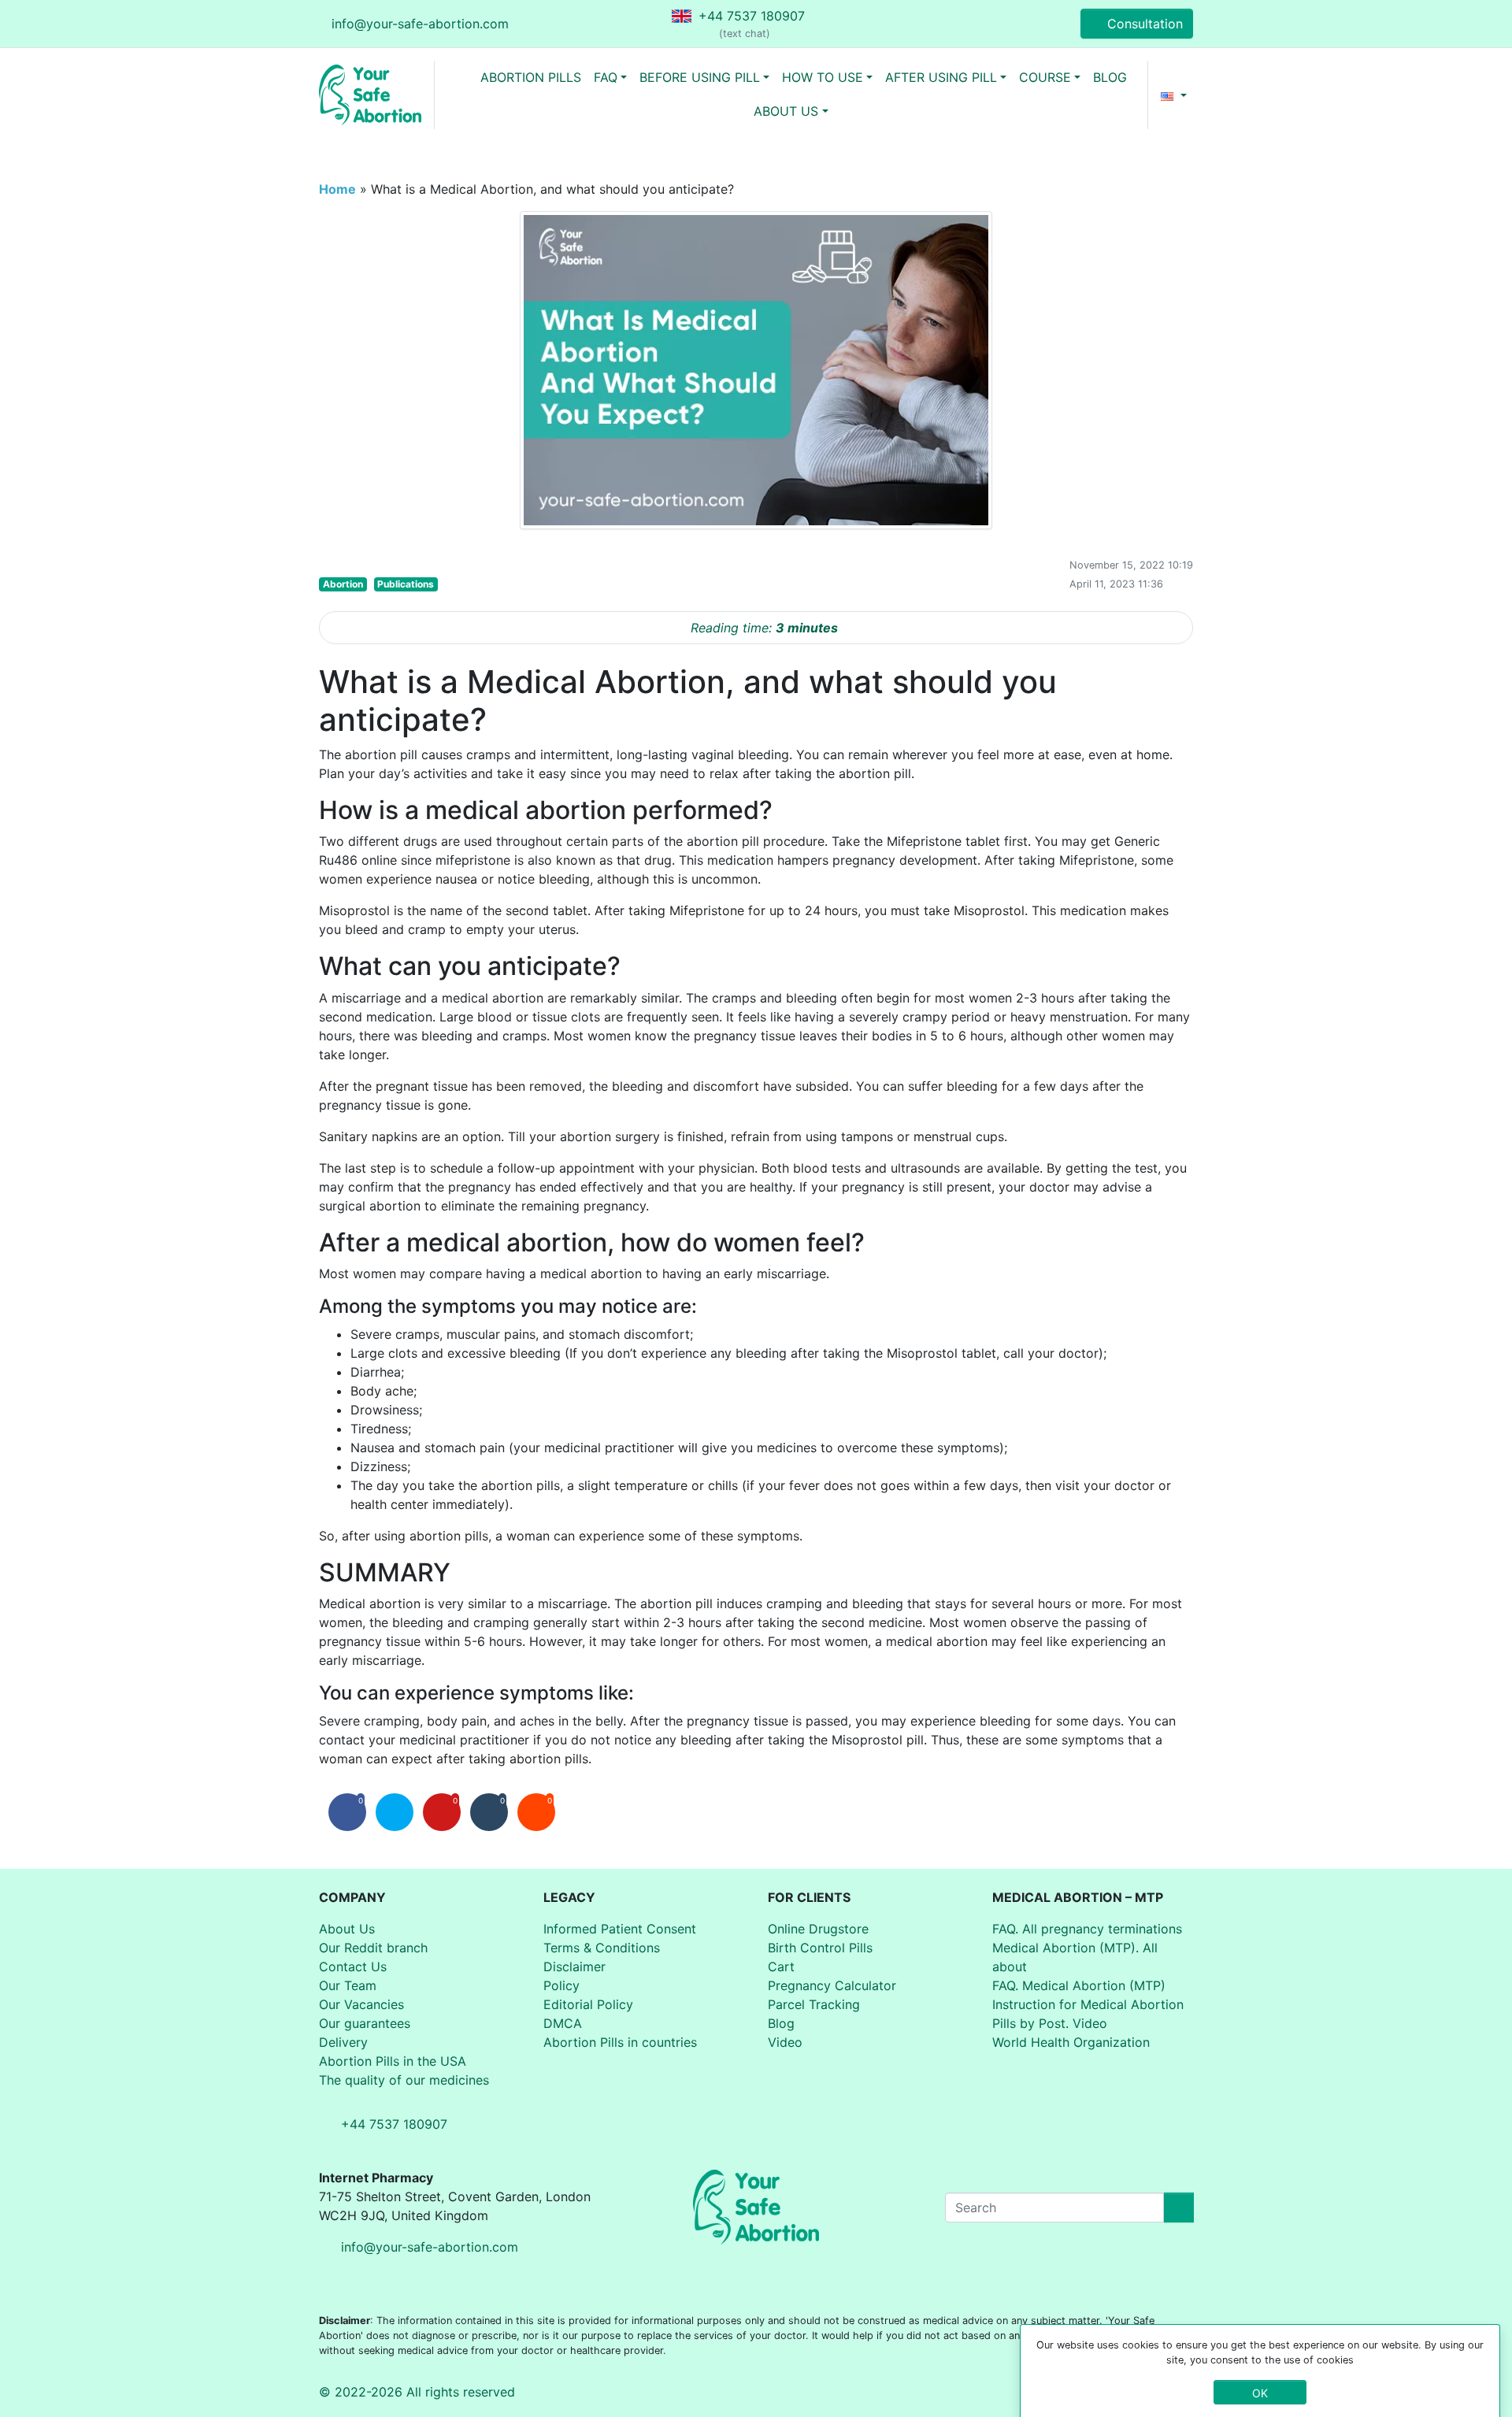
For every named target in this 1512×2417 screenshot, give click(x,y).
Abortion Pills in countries (620, 2042)
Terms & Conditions (602, 1948)
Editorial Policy (588, 2004)
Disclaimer (574, 1967)
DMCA (563, 2023)
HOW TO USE (823, 77)
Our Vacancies (361, 2004)
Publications (406, 584)
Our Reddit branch (373, 1948)
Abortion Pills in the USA (393, 2061)
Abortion (343, 584)
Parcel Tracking (814, 2004)
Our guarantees (365, 2023)
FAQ (606, 77)
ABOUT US (786, 111)
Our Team (348, 1985)
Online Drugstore (818, 1929)
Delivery (343, 2042)
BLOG (1110, 77)
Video (785, 2042)
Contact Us (353, 1967)
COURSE (1045, 77)
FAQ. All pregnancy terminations (1087, 1929)
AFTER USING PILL (941, 77)
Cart (781, 1967)
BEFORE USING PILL (700, 77)
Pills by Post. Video (1050, 2023)
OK (1260, 2392)
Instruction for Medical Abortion (1088, 2004)
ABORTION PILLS (531, 77)
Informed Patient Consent (620, 1929)
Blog (781, 2023)
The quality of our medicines (404, 2080)
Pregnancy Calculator (832, 1985)
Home (337, 189)
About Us (347, 1929)
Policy (561, 1985)
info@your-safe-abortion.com (420, 24)
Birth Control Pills (820, 1948)
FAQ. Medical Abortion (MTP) (1079, 1985)
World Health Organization (1071, 2042)
